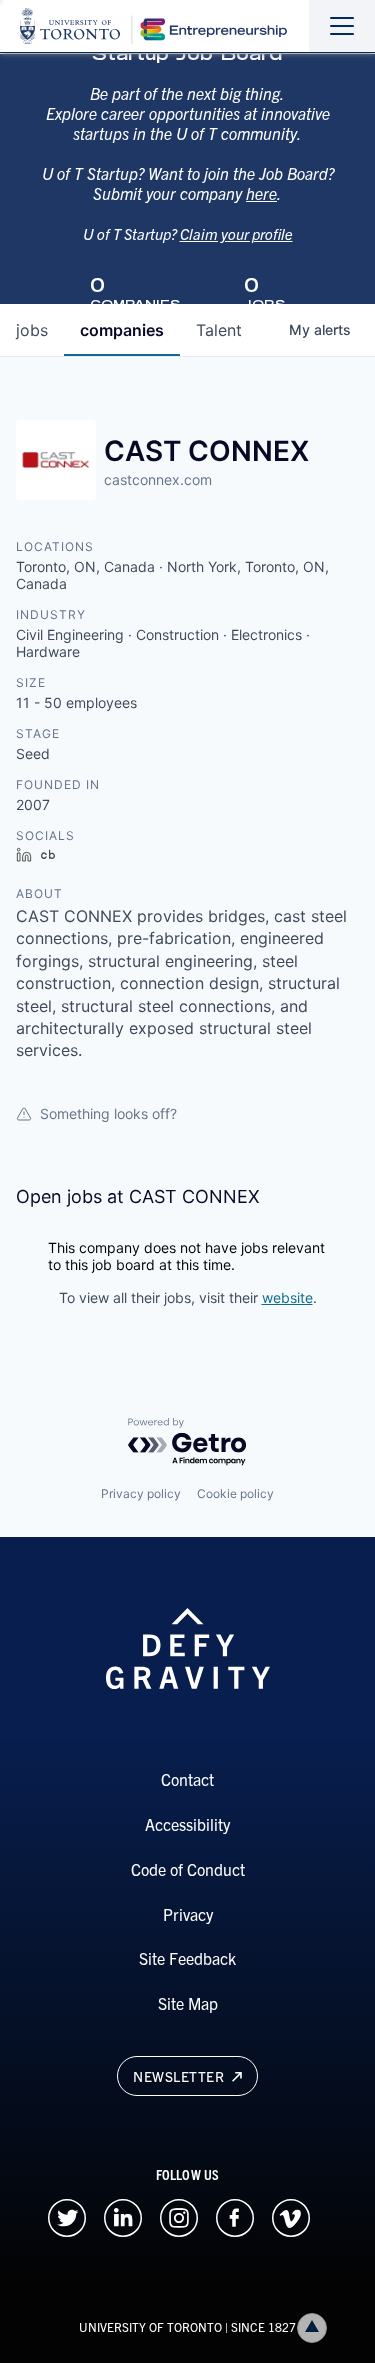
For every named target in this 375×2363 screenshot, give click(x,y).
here (261, 193)
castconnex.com (158, 479)
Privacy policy (141, 1493)
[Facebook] (235, 2215)
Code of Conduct (188, 1869)
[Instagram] (179, 2215)
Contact (187, 1779)
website (287, 1297)
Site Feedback (187, 1958)
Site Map (188, 2003)
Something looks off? (108, 1113)
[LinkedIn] (123, 2215)
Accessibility (187, 1824)
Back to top (312, 2328)
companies (122, 330)
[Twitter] (67, 2215)
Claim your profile (236, 233)
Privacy (188, 1914)
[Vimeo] (291, 2215)
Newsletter (180, 2076)
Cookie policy (235, 1493)
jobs (32, 330)
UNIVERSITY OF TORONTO (150, 2326)
